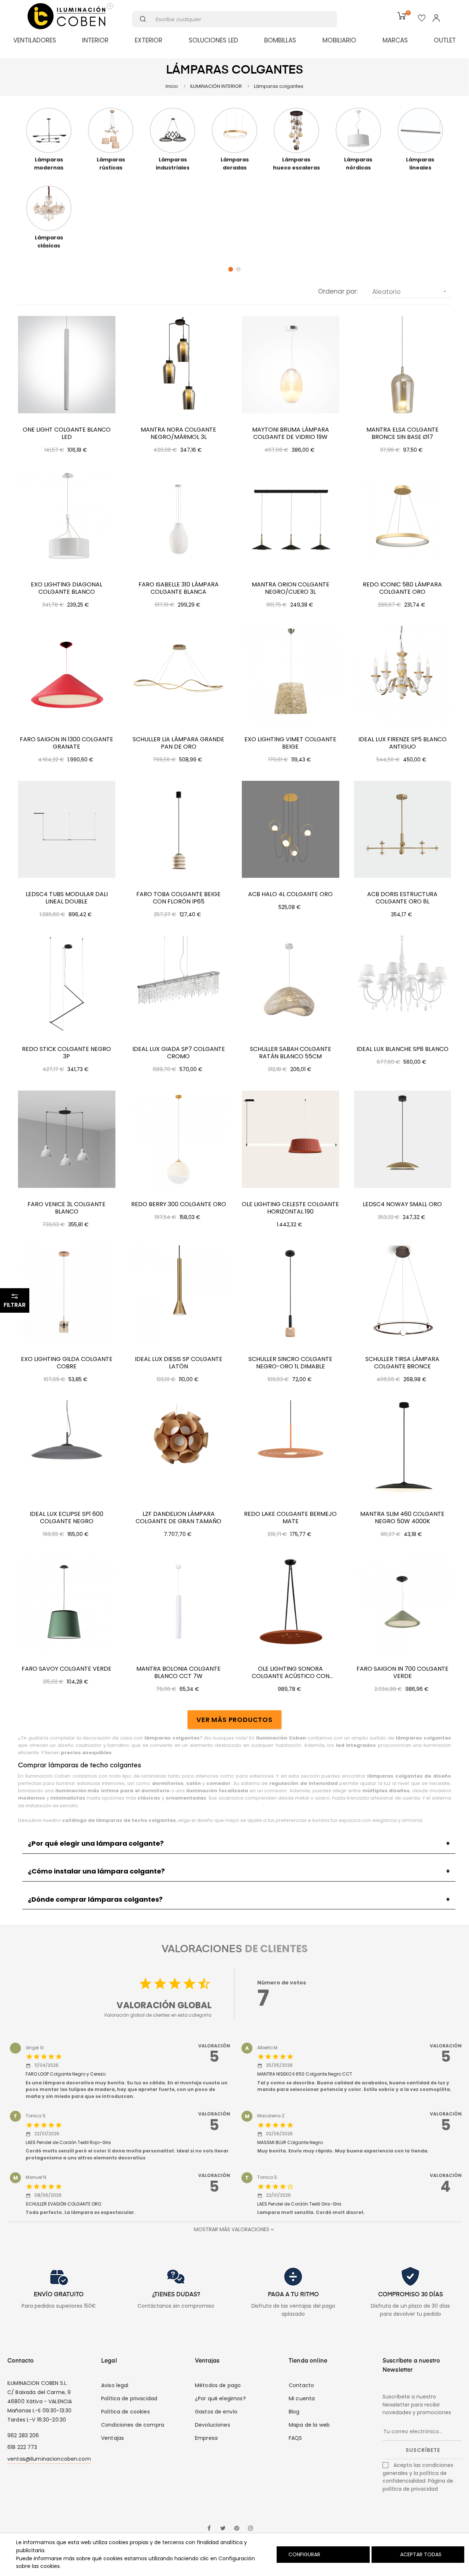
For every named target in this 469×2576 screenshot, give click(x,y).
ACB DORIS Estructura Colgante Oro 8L (402, 898)
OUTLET (445, 40)
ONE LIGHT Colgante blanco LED (67, 433)
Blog (294, 2412)
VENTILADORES (35, 40)
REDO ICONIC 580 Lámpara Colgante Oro (402, 588)
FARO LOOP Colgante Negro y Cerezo (66, 2074)
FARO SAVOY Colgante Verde (67, 1669)
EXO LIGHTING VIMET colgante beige (290, 743)
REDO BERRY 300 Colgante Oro (179, 1204)
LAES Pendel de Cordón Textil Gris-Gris (299, 2204)
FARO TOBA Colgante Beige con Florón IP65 (178, 898)
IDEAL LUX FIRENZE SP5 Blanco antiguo (402, 743)
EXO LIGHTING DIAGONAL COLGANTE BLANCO (67, 588)
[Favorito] (422, 19)
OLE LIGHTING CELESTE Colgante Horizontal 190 (290, 1208)
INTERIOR (95, 40)
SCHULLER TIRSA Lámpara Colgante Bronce (402, 1363)
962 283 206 (23, 2435)
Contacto (301, 2385)
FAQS (296, 2438)
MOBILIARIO (339, 40)
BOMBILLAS (280, 40)
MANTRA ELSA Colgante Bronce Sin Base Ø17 (402, 433)
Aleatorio (410, 292)
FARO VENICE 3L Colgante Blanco (67, 1208)
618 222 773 (22, 2447)
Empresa (206, 2438)
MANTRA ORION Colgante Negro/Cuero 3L (291, 588)
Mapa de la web (309, 2425)
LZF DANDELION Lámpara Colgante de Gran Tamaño (178, 1518)
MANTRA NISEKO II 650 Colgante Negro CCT (305, 2074)
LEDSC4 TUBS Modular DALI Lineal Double (67, 898)
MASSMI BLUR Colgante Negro (290, 2142)
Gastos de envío (216, 2412)
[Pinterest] (237, 2529)
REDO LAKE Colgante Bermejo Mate (290, 1518)
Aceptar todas (421, 2554)
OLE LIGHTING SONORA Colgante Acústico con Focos (291, 1673)
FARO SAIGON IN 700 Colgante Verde (402, 1673)
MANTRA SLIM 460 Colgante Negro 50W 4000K (402, 1518)
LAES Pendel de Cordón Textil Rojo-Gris (68, 2142)
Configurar (304, 2554)
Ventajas (112, 2438)
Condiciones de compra (133, 2425)
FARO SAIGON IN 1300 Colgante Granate (67, 743)
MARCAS (395, 40)
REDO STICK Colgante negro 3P (67, 1053)
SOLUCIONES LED (213, 40)
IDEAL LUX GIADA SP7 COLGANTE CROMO (179, 1053)
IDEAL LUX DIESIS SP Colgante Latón (179, 1363)
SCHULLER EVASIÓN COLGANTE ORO (63, 2204)
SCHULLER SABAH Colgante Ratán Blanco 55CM (291, 1053)
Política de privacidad (129, 2398)
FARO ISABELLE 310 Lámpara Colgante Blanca (179, 588)
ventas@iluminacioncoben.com (49, 2459)
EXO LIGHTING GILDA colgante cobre (67, 1363)
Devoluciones (213, 2425)
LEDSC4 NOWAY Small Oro (402, 1204)
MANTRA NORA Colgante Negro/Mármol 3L (178, 433)
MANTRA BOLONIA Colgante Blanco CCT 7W (178, 1673)
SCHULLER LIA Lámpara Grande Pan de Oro (178, 743)
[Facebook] (209, 2529)
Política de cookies (125, 2412)
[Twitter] (223, 2529)
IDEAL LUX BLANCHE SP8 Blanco (402, 1049)
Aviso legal (115, 2385)
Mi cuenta (302, 2398)
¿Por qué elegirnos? (220, 2398)
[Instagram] (251, 2529)
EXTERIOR (149, 40)
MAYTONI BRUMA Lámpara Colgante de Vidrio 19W (291, 433)
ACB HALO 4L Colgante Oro (290, 894)
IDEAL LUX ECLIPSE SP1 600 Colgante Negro (67, 1518)
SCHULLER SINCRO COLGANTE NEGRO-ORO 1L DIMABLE (290, 1363)
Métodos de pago (218, 2385)
